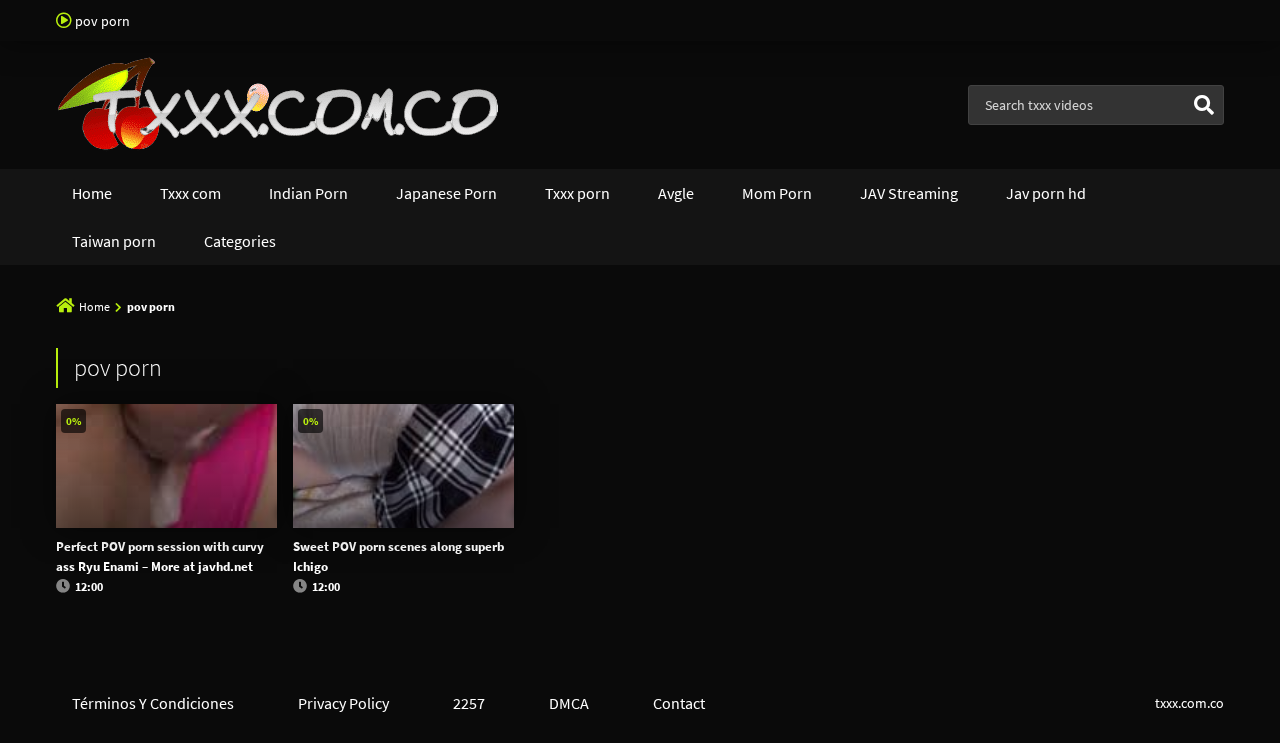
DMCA (569, 703)
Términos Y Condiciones (153, 703)
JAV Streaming (909, 193)
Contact (679, 703)
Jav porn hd (1046, 193)
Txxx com (190, 193)
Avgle (676, 193)
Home (92, 193)
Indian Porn (308, 193)
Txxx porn (577, 193)
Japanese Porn (446, 193)
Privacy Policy (343, 703)
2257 (469, 703)
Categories (240, 241)
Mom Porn (777, 193)
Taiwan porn (114, 241)
